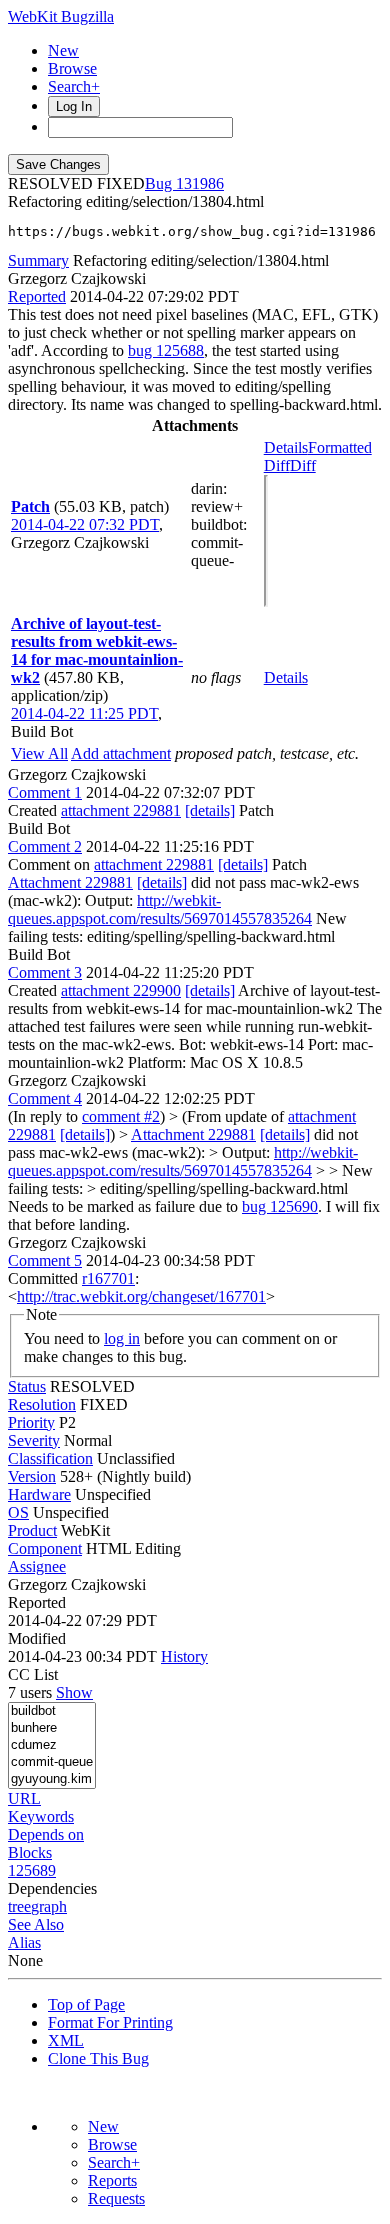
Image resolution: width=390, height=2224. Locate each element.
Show (74, 1692)
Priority (31, 1422)
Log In (74, 106)
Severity (34, 1440)
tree (19, 1906)
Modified (37, 1638)
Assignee (37, 1566)
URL (24, 1798)
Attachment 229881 (70, 882)
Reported (37, 296)
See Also (36, 1924)
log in (122, 1338)
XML (66, 2040)
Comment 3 (45, 972)
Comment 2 (45, 846)
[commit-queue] (52, 1762)
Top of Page (86, 2004)
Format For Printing (110, 2022)
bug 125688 (166, 350)
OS (18, 1512)
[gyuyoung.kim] (52, 1779)
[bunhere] (52, 1728)
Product (32, 1530)
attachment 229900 (121, 990)
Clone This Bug (98, 2058)
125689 (32, 1870)
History (184, 1656)
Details (286, 447)
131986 (200, 183)
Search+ (74, 86)
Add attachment (121, 753)
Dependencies (52, 1888)
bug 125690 (280, 1206)
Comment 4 (45, 1098)
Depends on (46, 1834)
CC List (33, 1674)
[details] (210, 810)
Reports (112, 2180)
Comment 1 (45, 792)
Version (32, 1476)
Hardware (39, 1494)
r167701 (108, 1278)
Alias (24, 1942)
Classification (50, 1458)
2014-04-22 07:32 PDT (85, 524)
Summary (38, 260)
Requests (116, 2198)
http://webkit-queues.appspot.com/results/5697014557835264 (160, 909)
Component (45, 1548)
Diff (303, 465)
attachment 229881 (121, 810)
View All (39, 753)
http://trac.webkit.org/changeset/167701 (141, 1296)
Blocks (30, 1852)
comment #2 (121, 1116)
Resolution (42, 1404)
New (63, 50)
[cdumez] (52, 1745)
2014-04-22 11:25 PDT (84, 713)
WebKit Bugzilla (61, 16)
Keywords (41, 1816)
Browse (72, 68)
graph (49, 1906)
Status (27, 1386)
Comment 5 (45, 1260)
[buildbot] (52, 1711)
